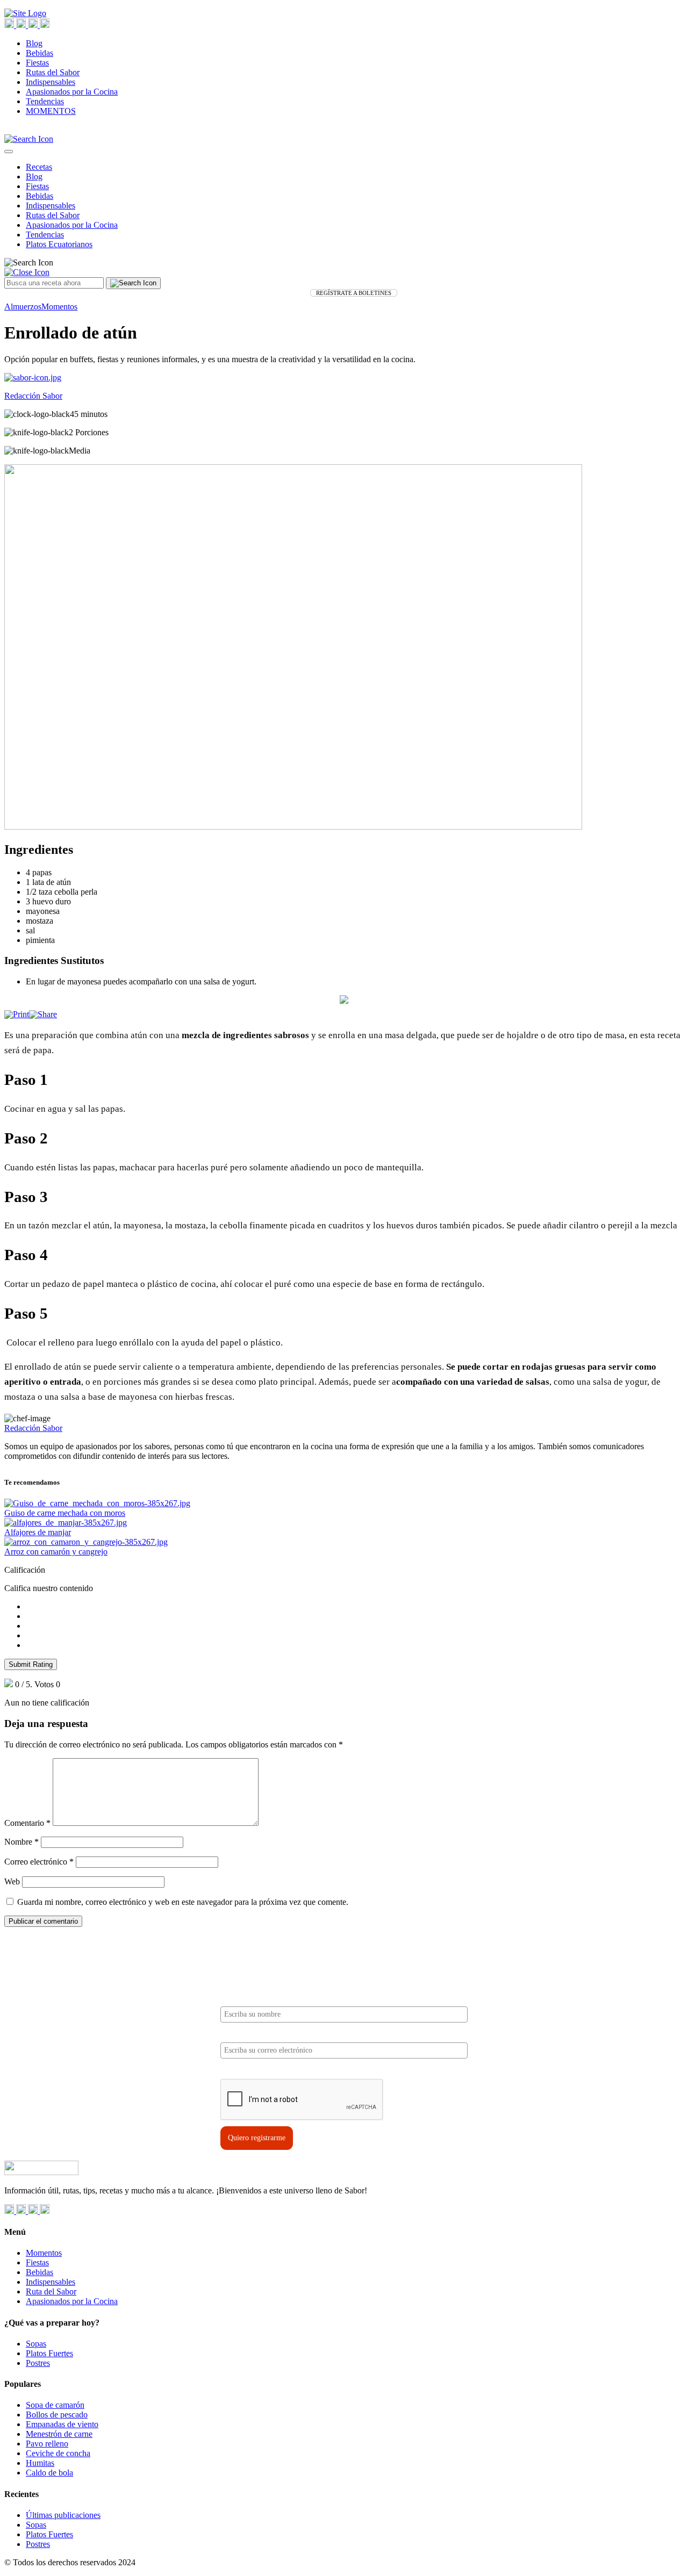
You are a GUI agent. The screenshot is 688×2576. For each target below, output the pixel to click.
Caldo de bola (49, 2473)
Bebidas (40, 53)
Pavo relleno (47, 2444)
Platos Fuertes (49, 2353)
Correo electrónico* (252, 2034)
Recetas (39, 167)
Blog (34, 43)
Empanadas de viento (62, 2424)
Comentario (27, 1823)
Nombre (21, 1842)
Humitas (40, 2463)
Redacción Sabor (33, 1428)
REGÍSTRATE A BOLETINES (354, 293)
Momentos (59, 307)
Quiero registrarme (257, 2138)
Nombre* (235, 1998)
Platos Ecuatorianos (59, 244)
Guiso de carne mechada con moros (65, 1513)
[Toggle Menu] (9, 152)
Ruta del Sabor (51, 2291)
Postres (38, 2363)
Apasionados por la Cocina (72, 92)
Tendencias (45, 101)
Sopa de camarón (55, 2405)
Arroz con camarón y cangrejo (56, 1552)
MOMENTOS (51, 111)
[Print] (17, 1014)
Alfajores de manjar (38, 1532)
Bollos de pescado (57, 2415)
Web (12, 1881)
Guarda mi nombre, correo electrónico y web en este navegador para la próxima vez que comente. (183, 1902)
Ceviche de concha (58, 2453)
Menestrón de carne (59, 2434)
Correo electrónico (39, 1862)
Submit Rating (31, 1664)
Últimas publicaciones (63, 2515)
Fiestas (37, 63)
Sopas (36, 2344)
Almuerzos (23, 307)
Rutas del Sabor (53, 72)
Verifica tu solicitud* (254, 2070)
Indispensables (51, 82)
